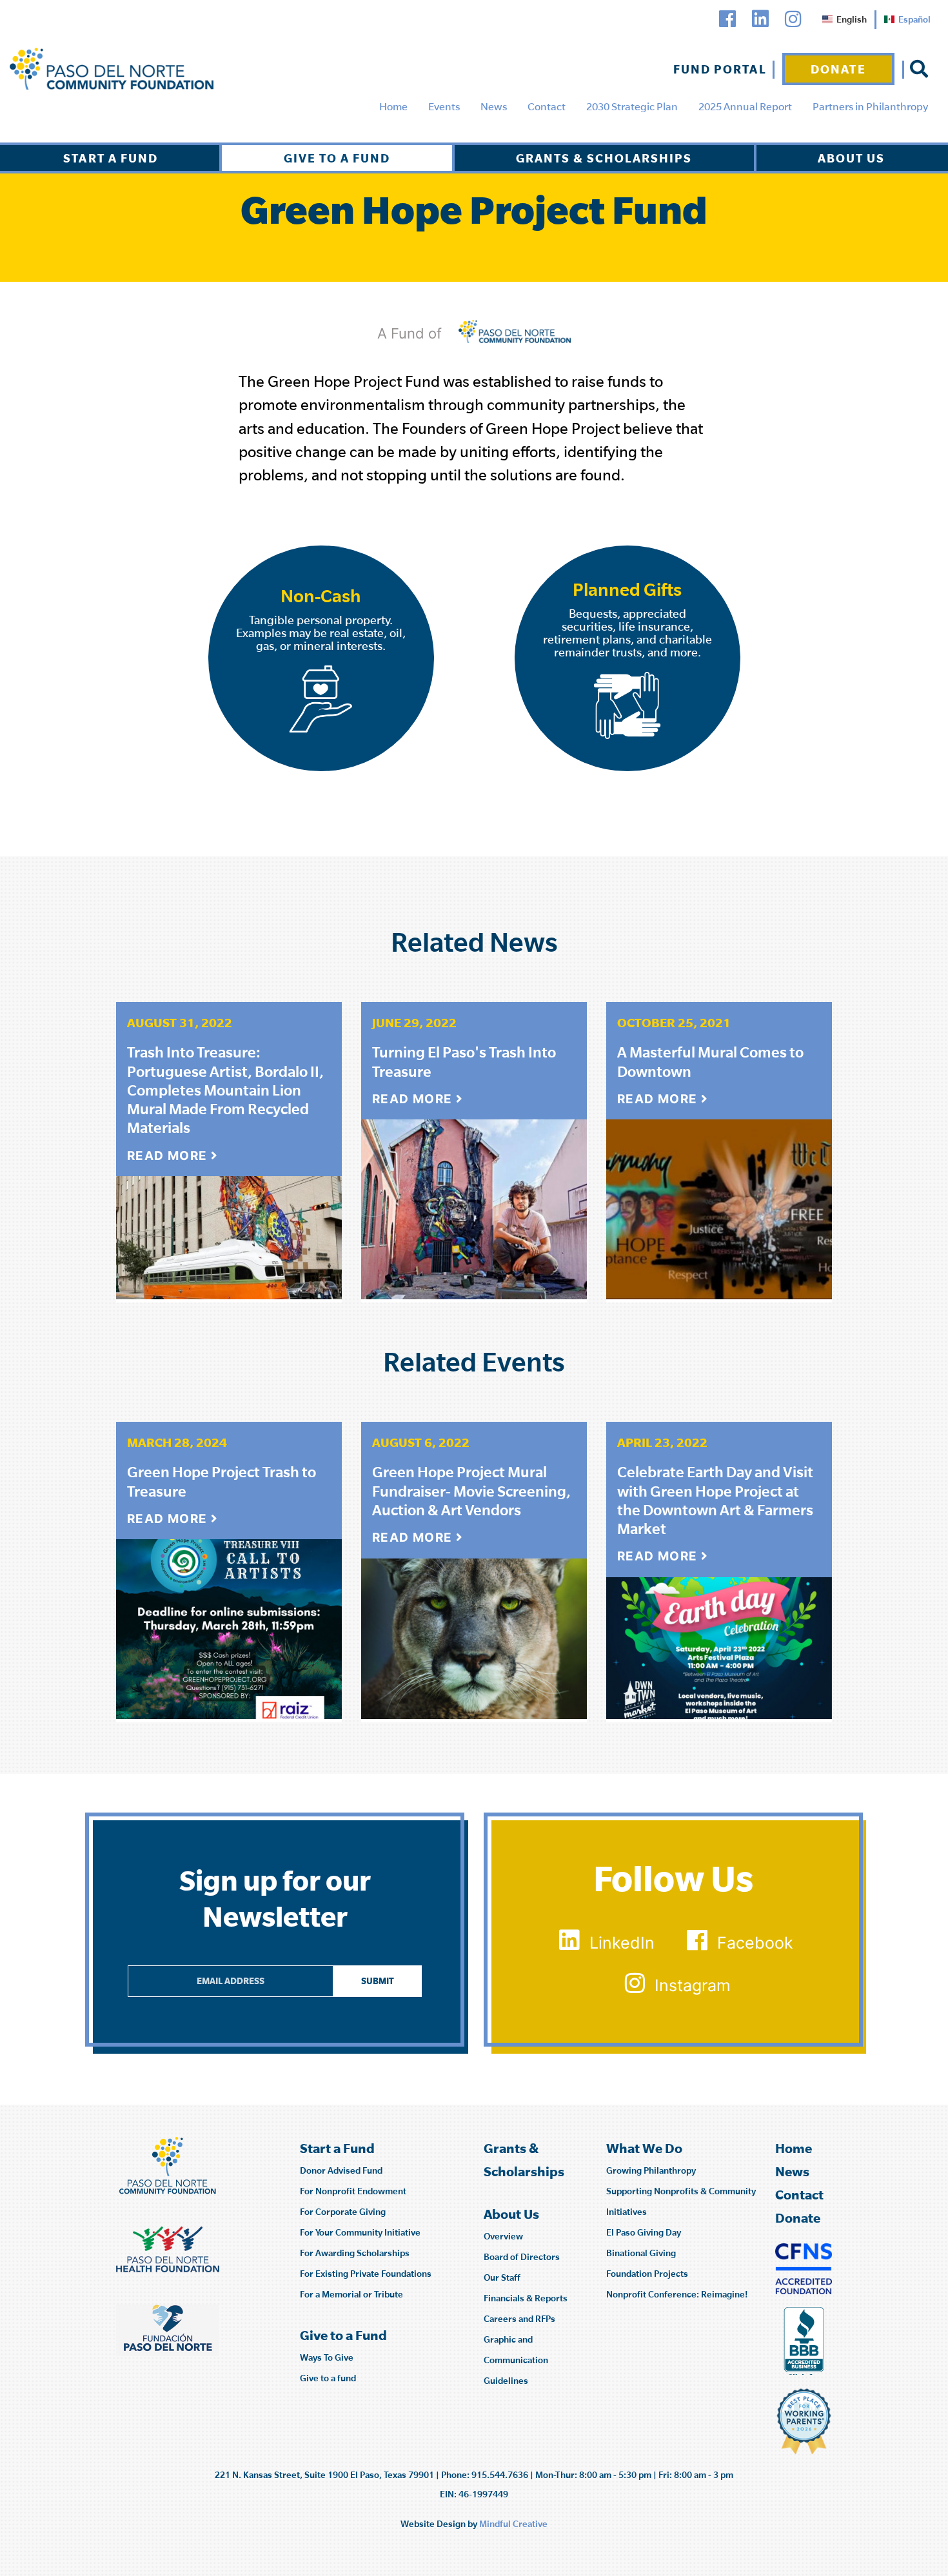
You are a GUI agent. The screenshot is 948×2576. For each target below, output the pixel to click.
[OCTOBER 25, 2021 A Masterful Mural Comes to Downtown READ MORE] (719, 1206)
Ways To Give (327, 2357)
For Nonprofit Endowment (353, 2191)
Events (444, 106)
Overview (503, 2236)
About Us (851, 158)
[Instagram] (793, 19)
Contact (547, 106)
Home (393, 106)
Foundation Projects (647, 2274)
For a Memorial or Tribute (351, 2294)
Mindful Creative (513, 2524)
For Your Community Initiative (360, 2232)
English (852, 19)
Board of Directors (522, 2257)
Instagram (693, 1985)
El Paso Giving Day (644, 2232)
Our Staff (502, 2277)
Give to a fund (328, 2378)
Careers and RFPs (519, 2319)
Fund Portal (720, 69)
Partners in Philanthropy (870, 106)
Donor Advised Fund (341, 2170)
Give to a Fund (337, 158)
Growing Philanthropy (651, 2170)
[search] (919, 69)
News (494, 106)
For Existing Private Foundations (366, 2274)
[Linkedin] (760, 19)
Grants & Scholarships (604, 158)
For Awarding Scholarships (355, 2253)
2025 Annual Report (745, 106)
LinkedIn (622, 1943)
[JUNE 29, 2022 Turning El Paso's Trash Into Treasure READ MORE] (474, 1206)
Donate (838, 69)
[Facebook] (727, 19)
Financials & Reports (526, 2298)
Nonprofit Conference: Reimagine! (677, 2294)
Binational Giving (641, 2253)
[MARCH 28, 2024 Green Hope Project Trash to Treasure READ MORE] (229, 1626)
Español (914, 19)
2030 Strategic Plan (632, 106)
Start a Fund (111, 158)
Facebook (755, 1943)
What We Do (644, 2148)
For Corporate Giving (343, 2212)
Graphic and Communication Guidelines (516, 2360)
